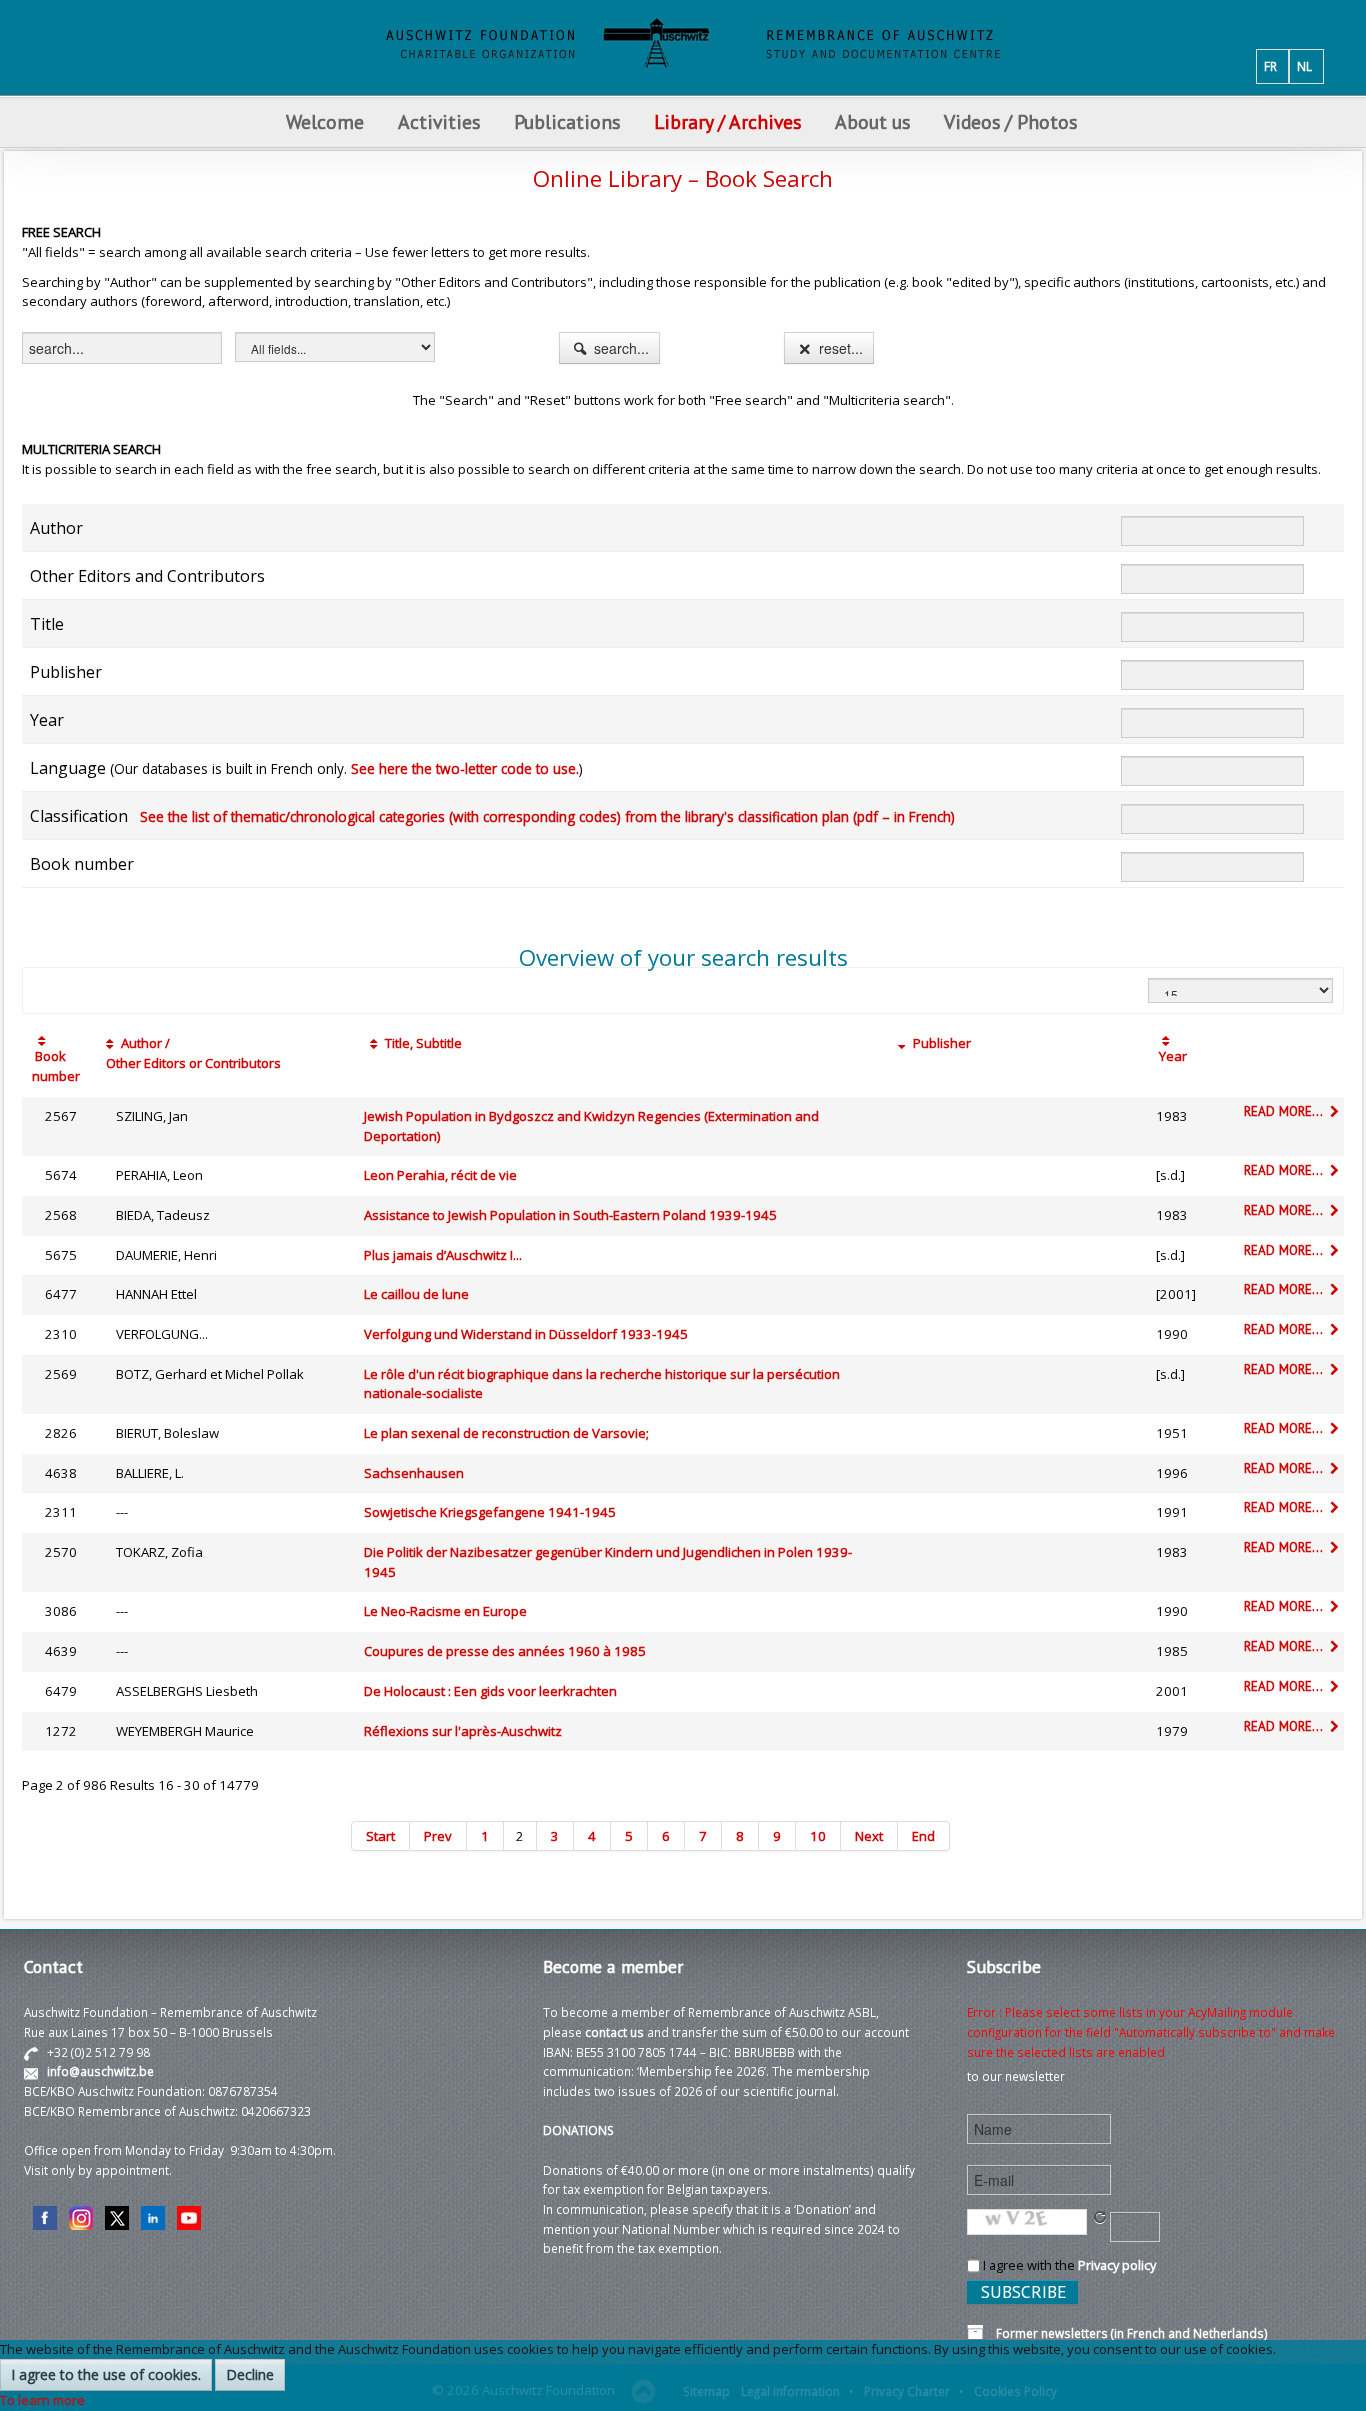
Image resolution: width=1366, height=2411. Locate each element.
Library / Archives (727, 121)
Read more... (1285, 1111)
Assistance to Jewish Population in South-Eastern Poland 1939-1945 (570, 1215)
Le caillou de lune (416, 1294)
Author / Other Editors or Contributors (190, 1053)
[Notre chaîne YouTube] (189, 2216)
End (923, 1836)
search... (619, 348)
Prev (438, 1836)
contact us (614, 2032)
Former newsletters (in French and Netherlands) (1126, 2333)
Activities (439, 121)
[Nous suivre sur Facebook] (45, 2216)
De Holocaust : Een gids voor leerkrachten (490, 1691)
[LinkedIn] (153, 2216)
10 (818, 1836)
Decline (250, 2374)
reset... (839, 348)
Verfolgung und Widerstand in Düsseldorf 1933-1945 (526, 1334)
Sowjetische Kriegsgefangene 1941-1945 (490, 1512)
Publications (567, 121)
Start (380, 1836)
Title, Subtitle (422, 1043)
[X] (117, 2216)
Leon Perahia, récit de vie (440, 1175)
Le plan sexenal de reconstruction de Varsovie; (506, 1433)
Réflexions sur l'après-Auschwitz (463, 1731)
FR (1270, 66)
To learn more (42, 2400)
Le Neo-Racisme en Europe (445, 1611)
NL (1304, 66)
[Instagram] (81, 2216)
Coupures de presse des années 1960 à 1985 (505, 1651)
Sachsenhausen (414, 1473)
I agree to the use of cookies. (106, 2374)
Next (869, 1836)
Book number (56, 1066)
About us (872, 121)
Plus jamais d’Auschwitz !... (443, 1255)
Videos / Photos (1010, 121)
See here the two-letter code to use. (465, 768)
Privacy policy (1117, 2265)
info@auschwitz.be (100, 2071)
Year (1171, 1056)
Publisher (940, 1043)
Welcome (325, 121)
